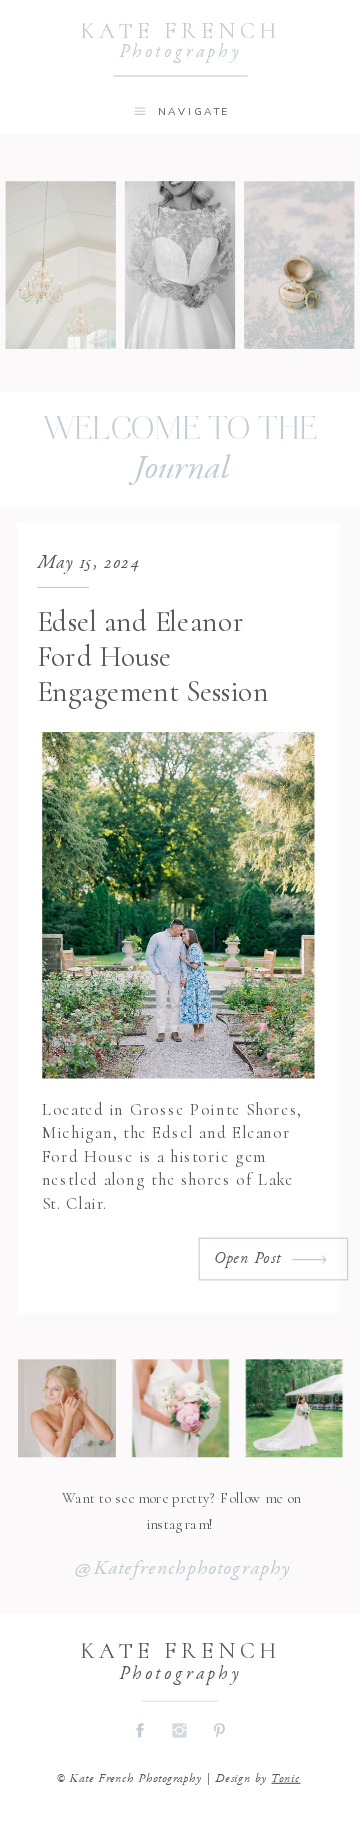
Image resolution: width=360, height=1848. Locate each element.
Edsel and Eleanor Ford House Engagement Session (153, 656)
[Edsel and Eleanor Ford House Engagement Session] (309, 1260)
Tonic (285, 1779)
